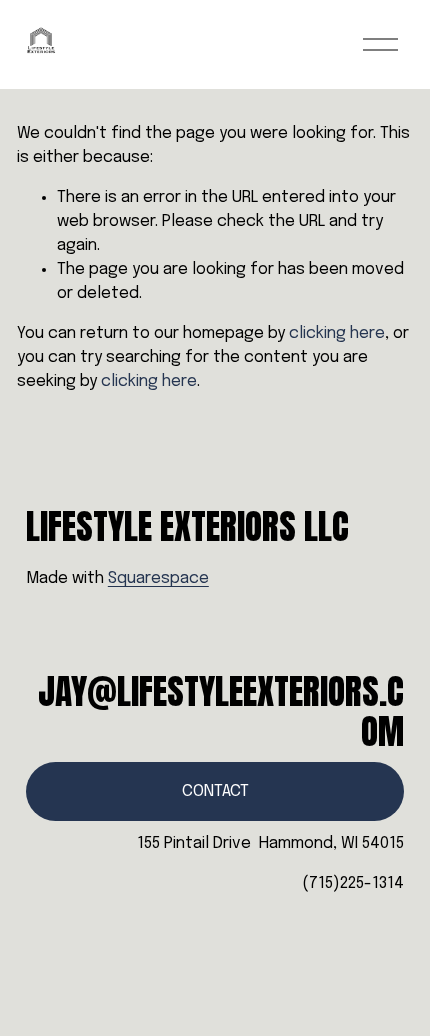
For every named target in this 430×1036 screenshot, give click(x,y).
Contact (215, 791)
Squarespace (158, 578)
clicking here (337, 333)
